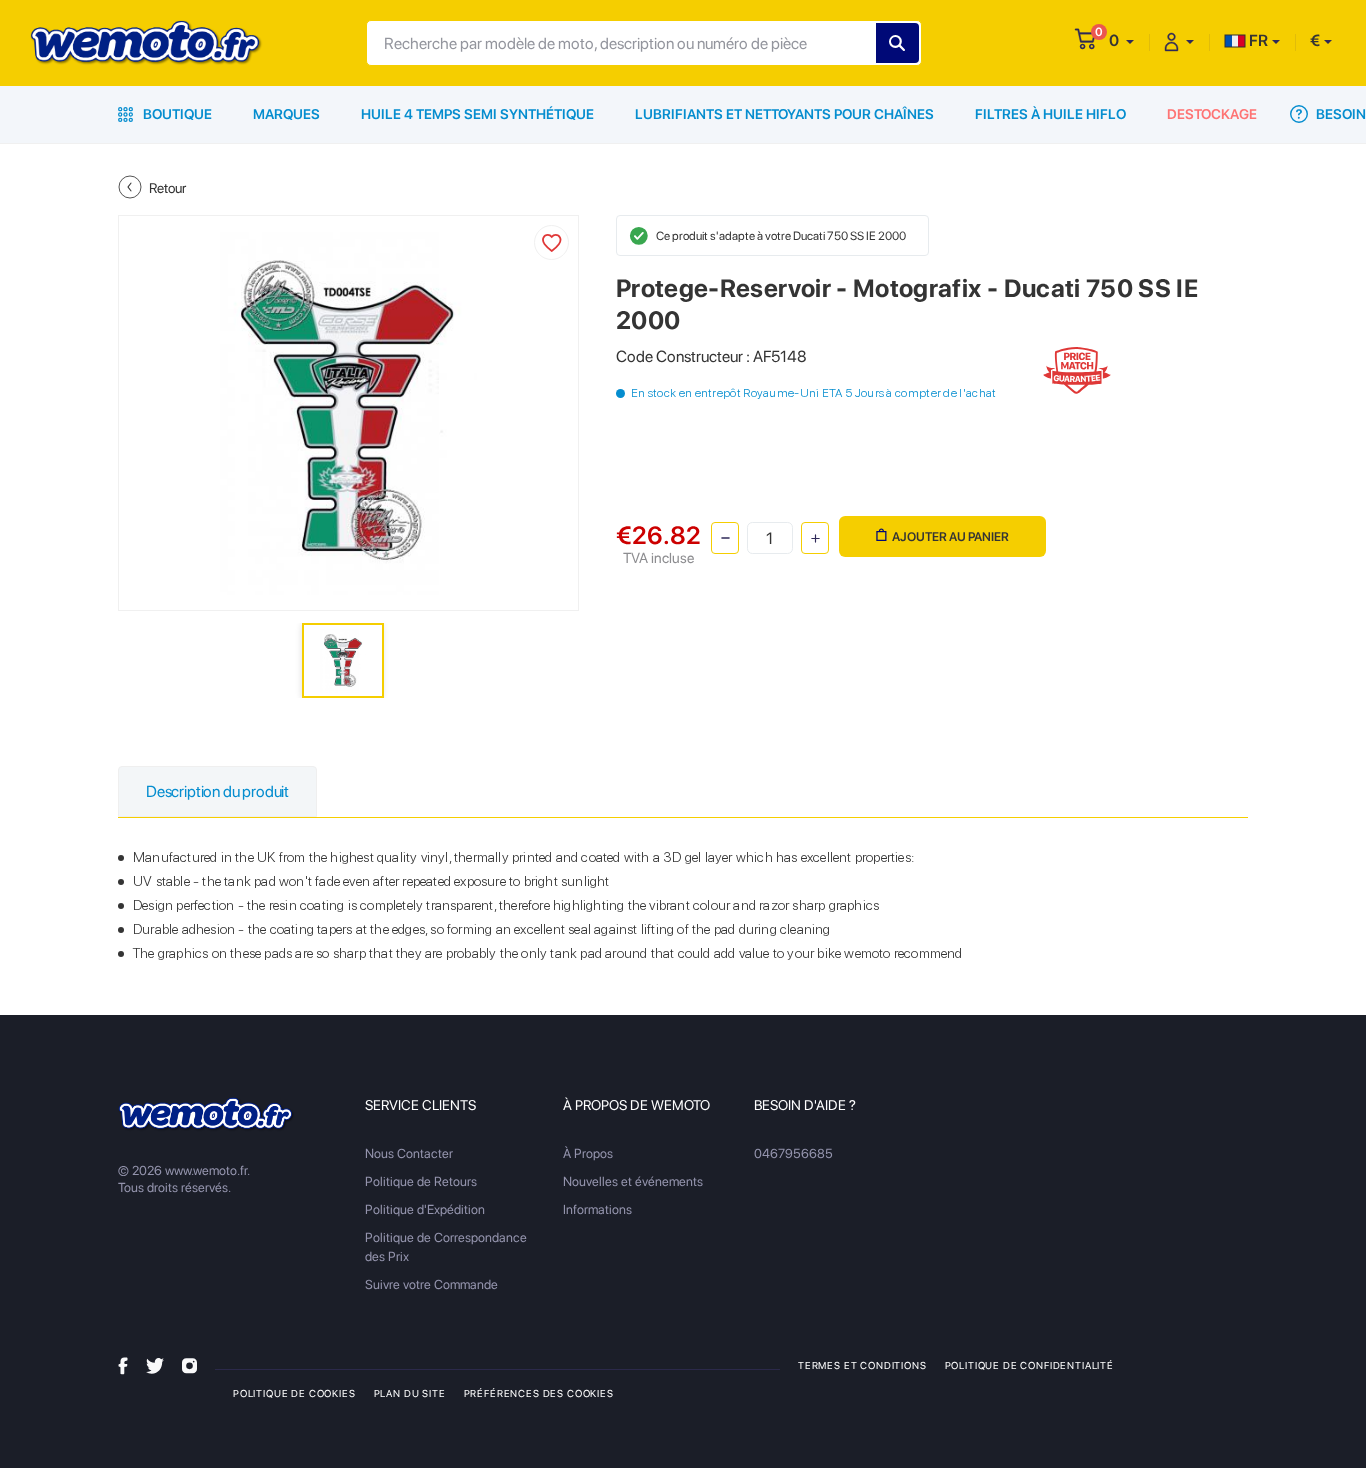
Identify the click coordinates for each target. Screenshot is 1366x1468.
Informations (597, 1209)
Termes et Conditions (862, 1365)
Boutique (176, 114)
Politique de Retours (421, 1181)
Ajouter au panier (950, 536)
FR (1257, 40)
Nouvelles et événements (633, 1181)
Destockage (1212, 114)
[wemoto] (206, 1114)
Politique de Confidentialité (1029, 1365)
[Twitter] (155, 1364)
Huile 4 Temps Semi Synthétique (477, 114)
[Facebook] (123, 1364)
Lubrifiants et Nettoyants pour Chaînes (784, 114)
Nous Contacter (409, 1153)
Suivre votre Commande (431, 1284)
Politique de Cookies (294, 1393)
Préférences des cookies (539, 1393)
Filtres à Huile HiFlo (1050, 114)
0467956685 (793, 1153)
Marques (286, 114)
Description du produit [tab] (217, 791)
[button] (1121, 40)
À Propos (588, 1153)
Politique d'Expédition (425, 1209)
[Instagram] (189, 1364)
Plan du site (410, 1393)
